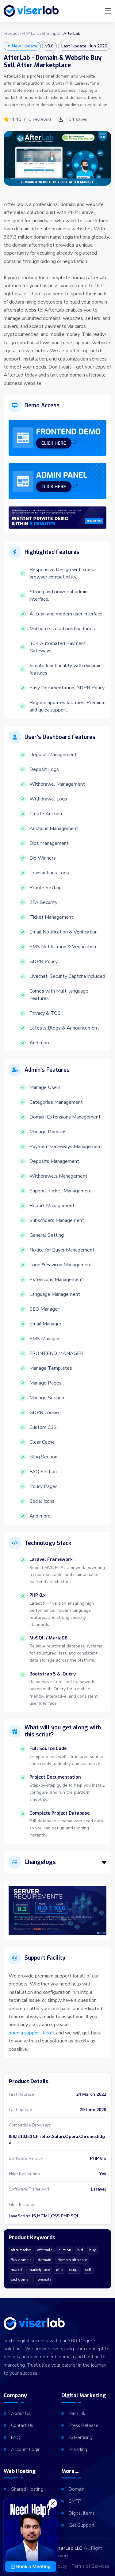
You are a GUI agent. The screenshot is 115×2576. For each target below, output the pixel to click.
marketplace (39, 2270)
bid (80, 2250)
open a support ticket (32, 2033)
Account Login (26, 2449)
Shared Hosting (27, 2489)
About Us (21, 2413)
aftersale (45, 2250)
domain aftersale (72, 2260)
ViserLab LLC (68, 2548)
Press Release (84, 2425)
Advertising (80, 2437)
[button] (104, 1862)
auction (65, 2250)
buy (92, 2250)
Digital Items (82, 2513)
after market (21, 2250)
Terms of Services (90, 2566)
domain (44, 2260)
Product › (12, 34)
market (17, 2270)
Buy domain (21, 2260)
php (59, 2270)
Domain (77, 2489)
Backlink (77, 2413)
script (74, 2270)
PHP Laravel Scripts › (42, 34)
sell (88, 2270)
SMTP (75, 2501)
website (44, 2280)
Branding (78, 2449)
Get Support (82, 2525)
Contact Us (22, 2425)
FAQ (16, 2437)
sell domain (21, 2280)
